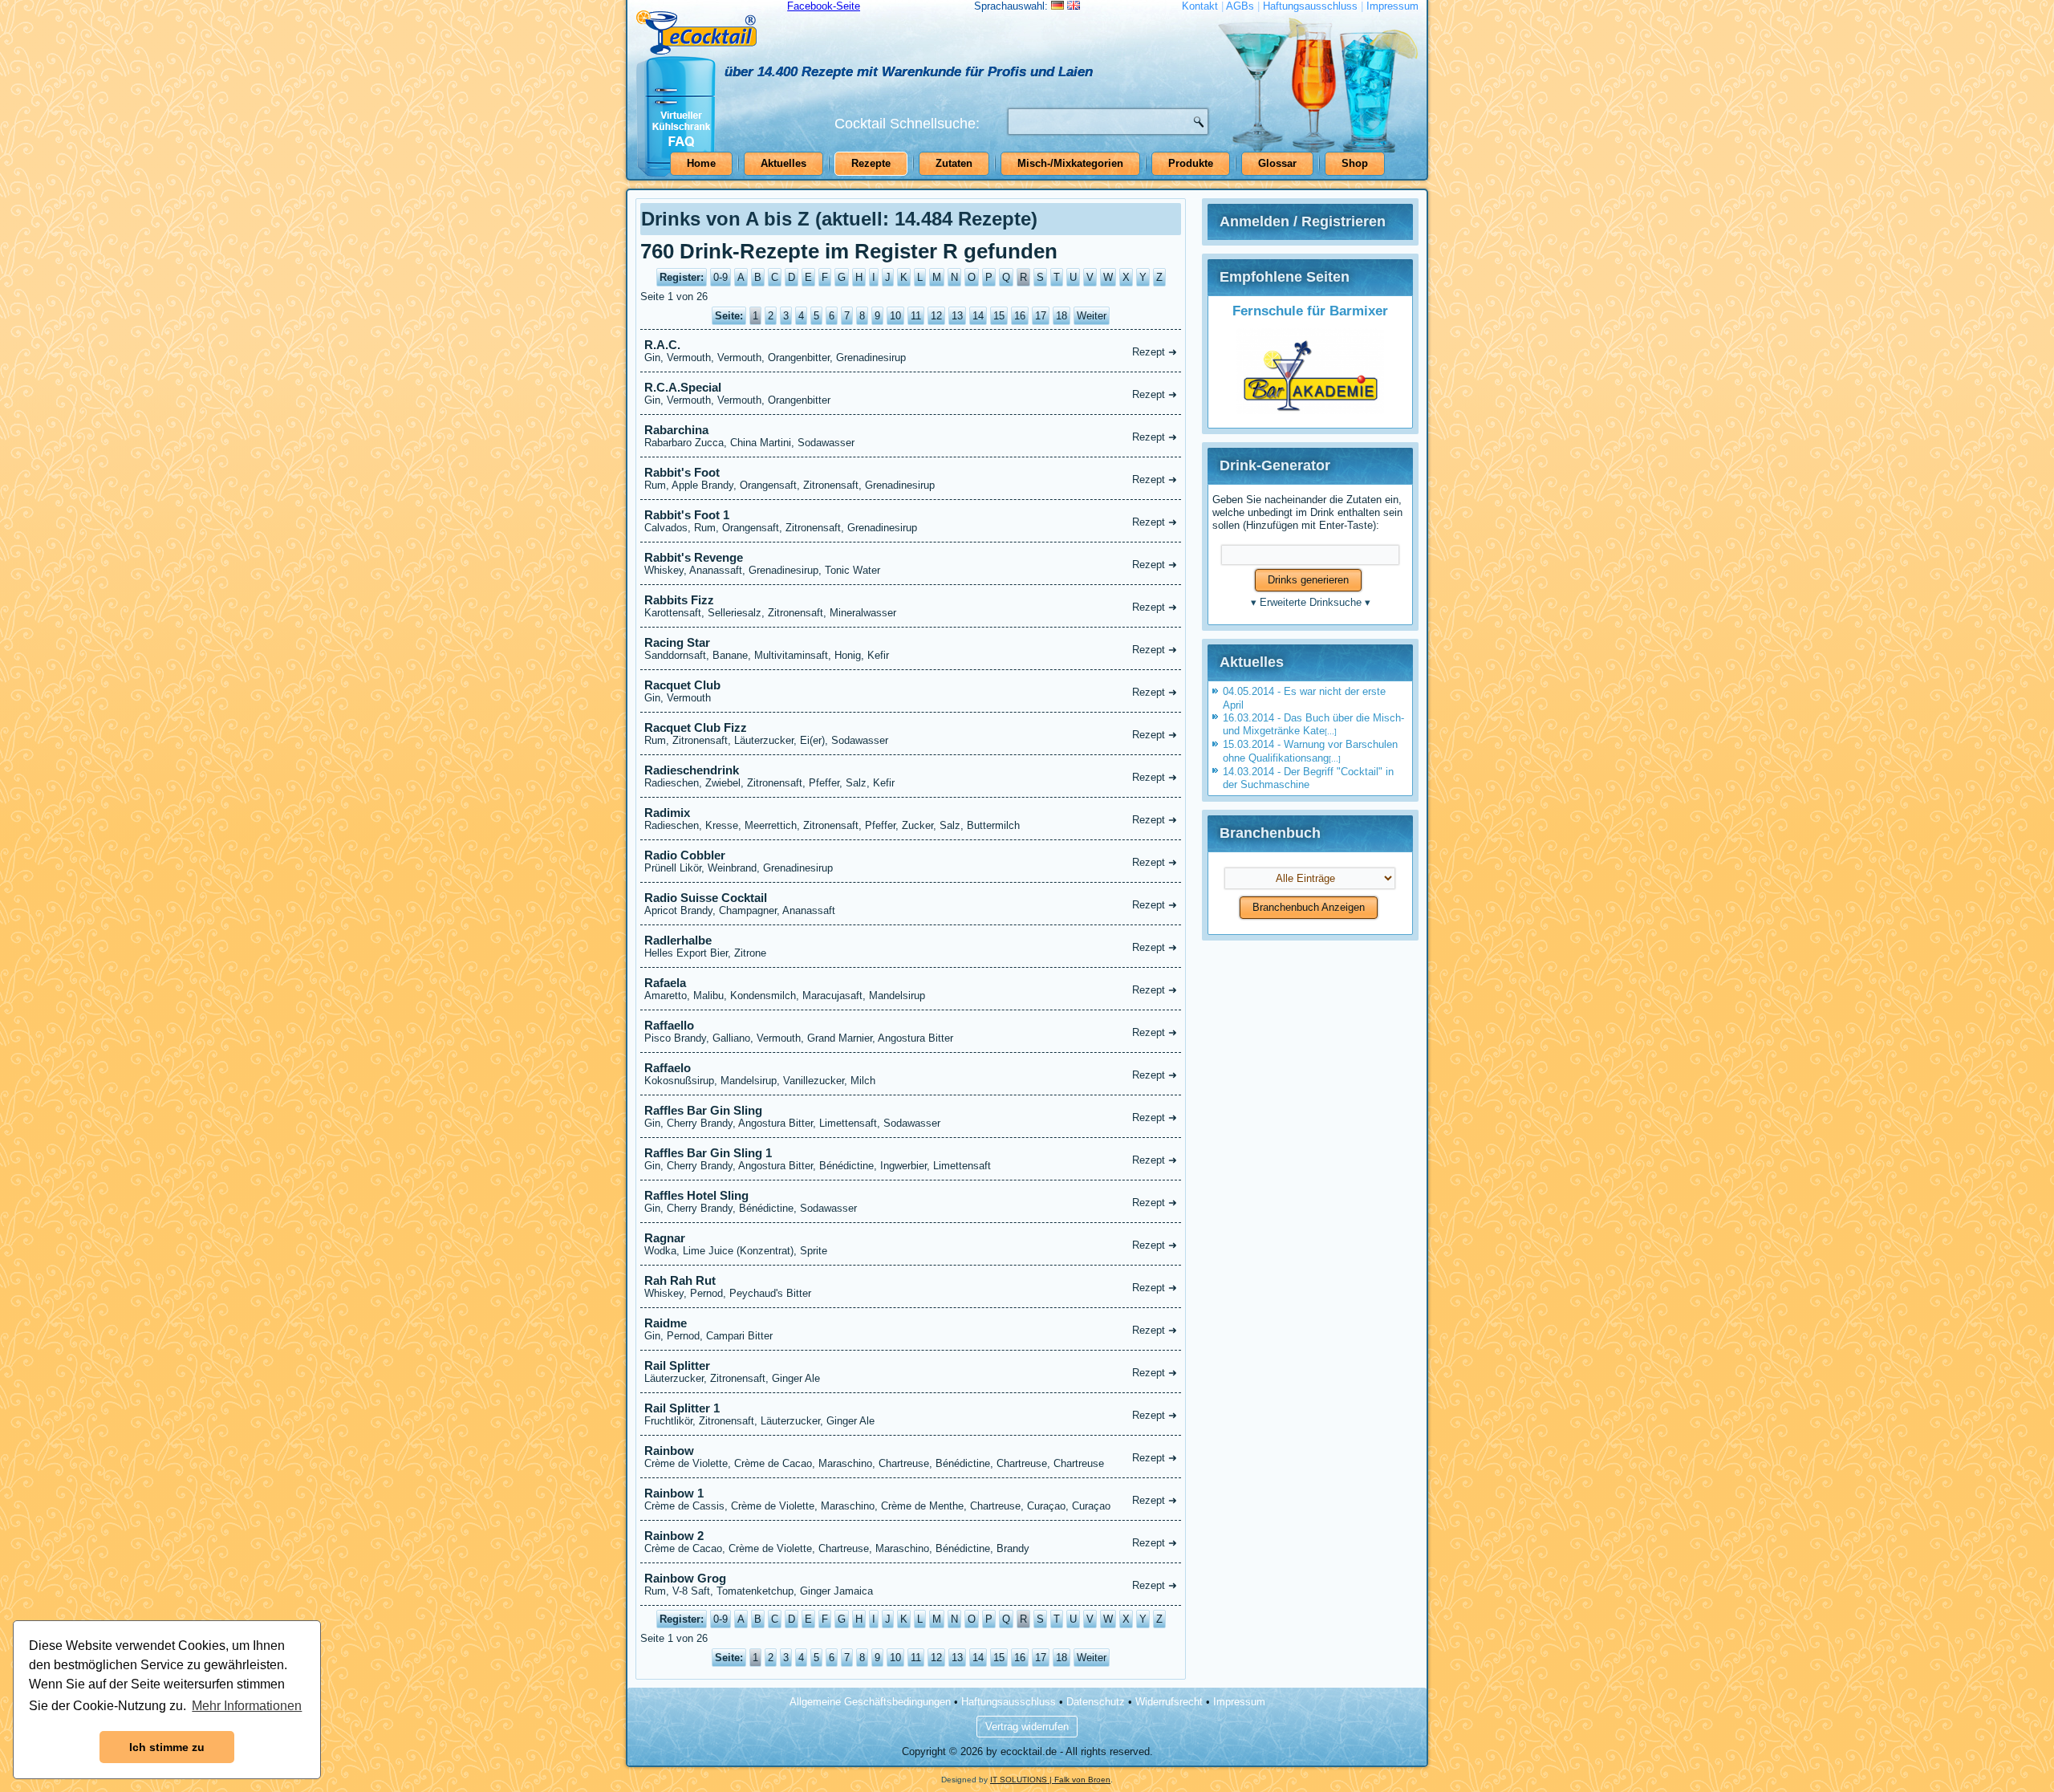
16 (1020, 316)
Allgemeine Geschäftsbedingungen (870, 1702)
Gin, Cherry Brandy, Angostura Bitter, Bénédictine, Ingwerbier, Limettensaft (911, 1159)
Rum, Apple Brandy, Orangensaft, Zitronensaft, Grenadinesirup (911, 478)
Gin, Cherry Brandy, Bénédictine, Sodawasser (911, 1201)
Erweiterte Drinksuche (1311, 602)
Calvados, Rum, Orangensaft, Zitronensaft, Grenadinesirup (911, 521)
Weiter (1092, 316)
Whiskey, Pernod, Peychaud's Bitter (911, 1286)
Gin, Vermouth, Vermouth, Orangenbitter (911, 393)
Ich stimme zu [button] (167, 1747)
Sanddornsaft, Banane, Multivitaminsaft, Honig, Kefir (911, 648)
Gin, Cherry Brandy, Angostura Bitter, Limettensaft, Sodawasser (911, 1116)
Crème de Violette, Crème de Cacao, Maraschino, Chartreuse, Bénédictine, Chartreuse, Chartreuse (911, 1457)
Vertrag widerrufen (1027, 1727)
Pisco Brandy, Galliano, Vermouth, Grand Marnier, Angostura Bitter (911, 1031)
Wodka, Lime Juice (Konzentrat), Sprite (911, 1244)
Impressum (1392, 6)
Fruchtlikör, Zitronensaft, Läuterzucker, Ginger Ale (911, 1414)
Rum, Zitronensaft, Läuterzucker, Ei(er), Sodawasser (911, 733)
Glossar (1277, 163)
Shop (1355, 163)
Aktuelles (783, 163)
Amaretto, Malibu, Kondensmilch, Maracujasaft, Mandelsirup (911, 989)
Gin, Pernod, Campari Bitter (911, 1329)
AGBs (1240, 6)
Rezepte (871, 163)
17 (1041, 316)
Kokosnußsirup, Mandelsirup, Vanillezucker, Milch (911, 1074)
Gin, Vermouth (911, 691)
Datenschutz (1096, 1702)
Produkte (1191, 163)
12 (936, 316)
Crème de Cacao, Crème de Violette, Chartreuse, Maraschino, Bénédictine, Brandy (911, 1542)
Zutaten (954, 163)
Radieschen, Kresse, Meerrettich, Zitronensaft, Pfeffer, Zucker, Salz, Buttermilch (911, 819)
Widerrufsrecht (1169, 1702)
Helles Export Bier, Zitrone (911, 946)
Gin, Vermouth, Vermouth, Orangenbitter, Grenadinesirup (911, 351)
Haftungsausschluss (1310, 6)
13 (957, 316)
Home (701, 163)
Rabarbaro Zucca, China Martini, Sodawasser (911, 436)
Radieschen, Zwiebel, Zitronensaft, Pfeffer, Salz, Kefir (911, 776)
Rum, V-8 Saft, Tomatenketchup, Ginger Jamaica (911, 1584)
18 (1062, 316)
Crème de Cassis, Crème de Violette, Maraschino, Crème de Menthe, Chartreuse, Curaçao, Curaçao (911, 1499)
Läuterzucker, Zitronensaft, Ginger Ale (911, 1371)
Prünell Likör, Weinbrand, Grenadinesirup (911, 861)
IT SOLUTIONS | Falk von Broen (1050, 1780)
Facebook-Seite (824, 6)
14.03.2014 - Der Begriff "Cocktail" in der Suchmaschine (1308, 778)
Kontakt (1200, 6)
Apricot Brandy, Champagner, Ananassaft (911, 904)
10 (895, 316)
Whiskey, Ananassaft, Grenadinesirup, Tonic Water (911, 563)
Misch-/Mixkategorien (1070, 163)
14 (978, 316)
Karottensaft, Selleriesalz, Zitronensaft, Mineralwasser (911, 606)
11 (916, 316)
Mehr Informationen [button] (247, 1706)
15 (999, 316)
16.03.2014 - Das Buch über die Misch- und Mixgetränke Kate (1313, 724)
